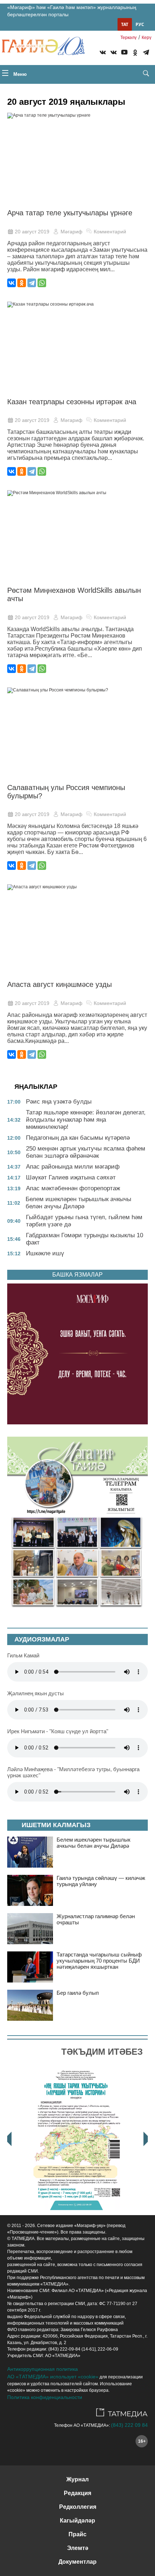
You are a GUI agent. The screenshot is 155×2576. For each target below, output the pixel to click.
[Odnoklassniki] (135, 53)
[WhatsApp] (42, 283)
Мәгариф (72, 232)
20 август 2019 (32, 232)
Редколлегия (78, 2507)
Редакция (77, 2493)
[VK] (103, 53)
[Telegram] (146, 53)
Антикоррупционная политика (43, 2369)
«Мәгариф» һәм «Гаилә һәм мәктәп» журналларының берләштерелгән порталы (72, 11)
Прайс (77, 2534)
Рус (140, 24)
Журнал (77, 2479)
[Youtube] (124, 53)
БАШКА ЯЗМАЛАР (77, 1275)
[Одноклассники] (22, 283)
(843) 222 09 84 (129, 2425)
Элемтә (78, 2548)
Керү (147, 38)
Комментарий (110, 232)
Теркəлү (129, 38)
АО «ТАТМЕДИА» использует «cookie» (53, 2377)
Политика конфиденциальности (45, 2397)
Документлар (77, 2562)
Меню (19, 74)
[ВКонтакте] (12, 283)
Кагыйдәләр (77, 2521)
